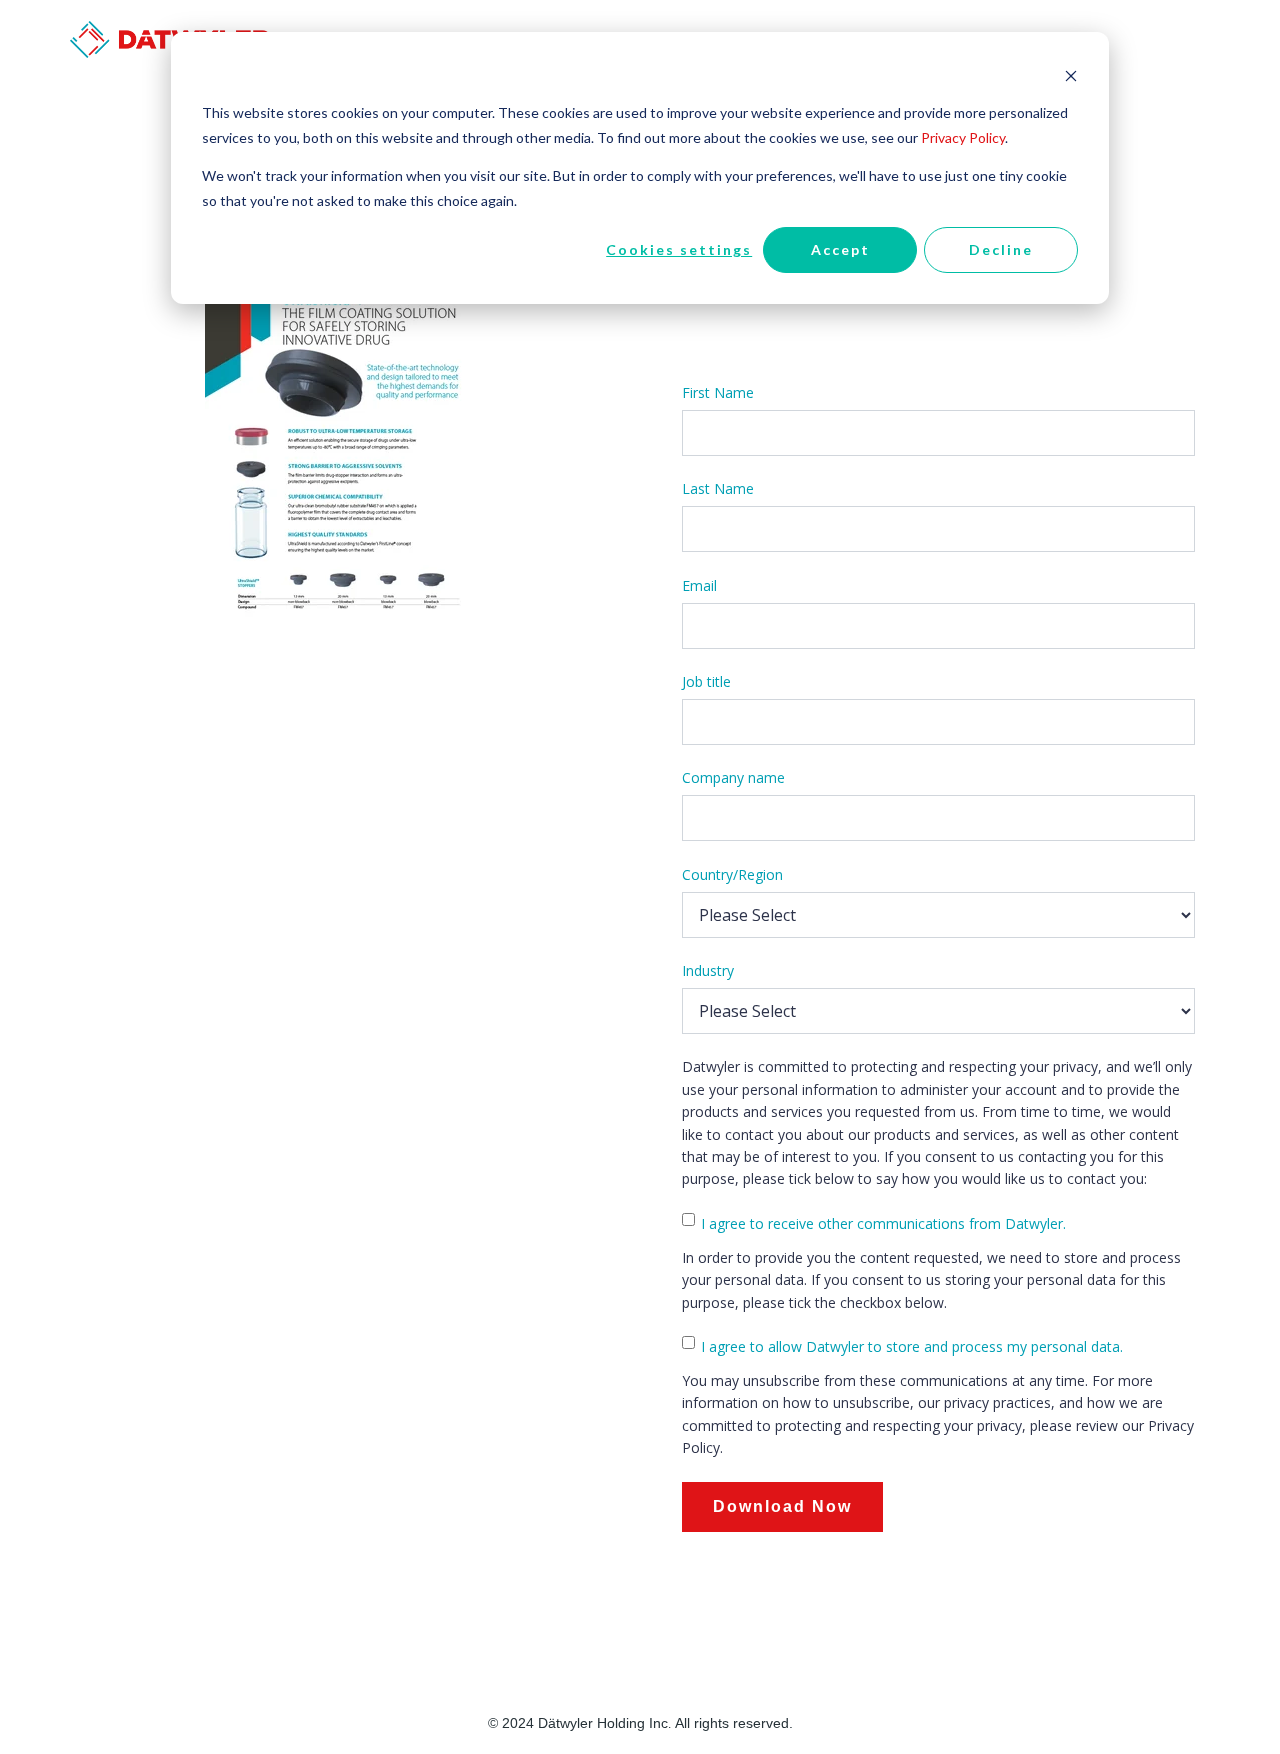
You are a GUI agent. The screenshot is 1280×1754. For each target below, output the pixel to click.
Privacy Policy (963, 137)
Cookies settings (679, 249)
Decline (1001, 249)
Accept (840, 249)
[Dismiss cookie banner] (1071, 75)
